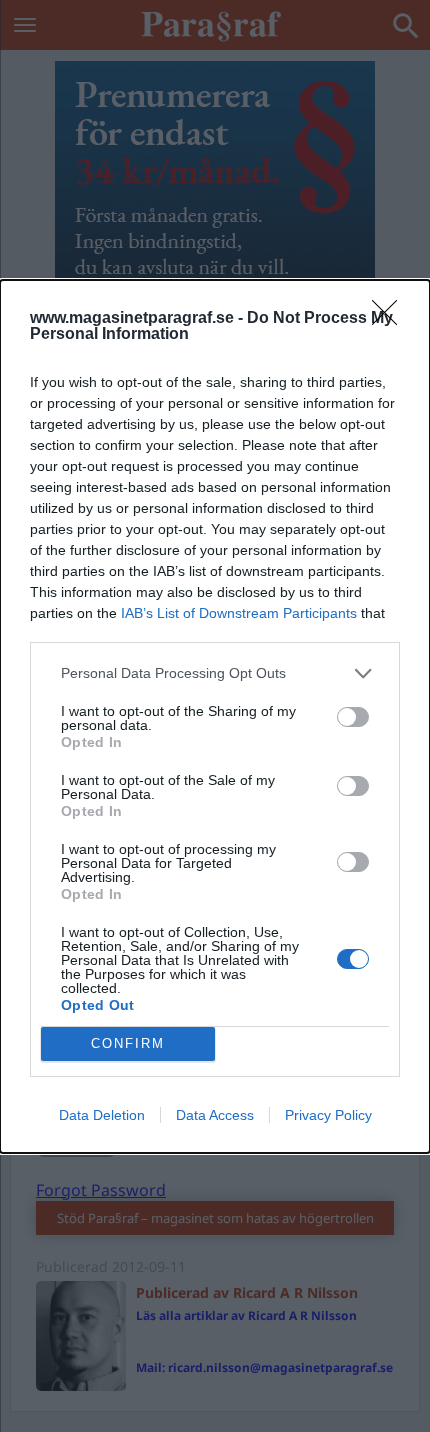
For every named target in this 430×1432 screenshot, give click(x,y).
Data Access (215, 1115)
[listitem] (215, 673)
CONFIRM (128, 1043)
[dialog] (215, 716)
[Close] (391, 319)
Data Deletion (102, 1115)
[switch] (353, 717)
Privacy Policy (328, 1115)
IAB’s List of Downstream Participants (239, 613)
